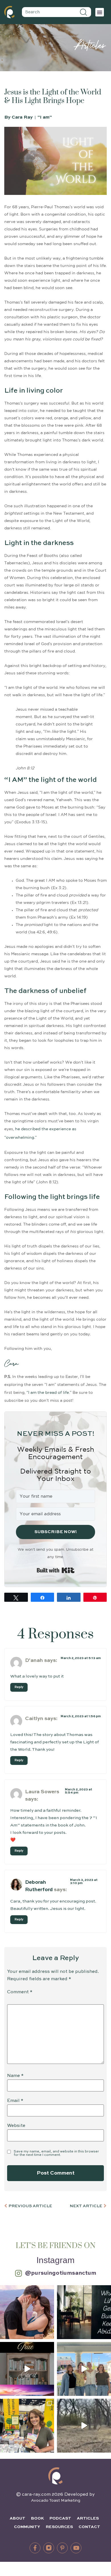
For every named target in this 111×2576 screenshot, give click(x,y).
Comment (20, 1992)
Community (27, 2527)
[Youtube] (76, 2548)
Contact (89, 2527)
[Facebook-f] (35, 2548)
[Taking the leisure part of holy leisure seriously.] (84, 2426)
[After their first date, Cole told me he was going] (27, 2312)
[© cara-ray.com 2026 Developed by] (55, 2476)
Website (16, 2126)
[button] (100, 12)
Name (15, 2076)
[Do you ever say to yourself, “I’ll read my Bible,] (84, 2312)
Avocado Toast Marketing (56, 2501)
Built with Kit (56, 1570)
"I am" (45, 117)
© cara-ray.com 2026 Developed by (55, 2495)
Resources (59, 2527)
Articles (88, 2518)
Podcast (60, 2518)
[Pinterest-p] (62, 2548)
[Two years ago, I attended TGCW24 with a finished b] (27, 2426)
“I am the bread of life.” (49, 1393)
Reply (19, 1687)
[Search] (84, 12)
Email (15, 2101)
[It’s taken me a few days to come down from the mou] (84, 2369)
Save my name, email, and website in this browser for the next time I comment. (56, 2153)
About (18, 2518)
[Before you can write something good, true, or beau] (27, 2369)
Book (37, 2518)
